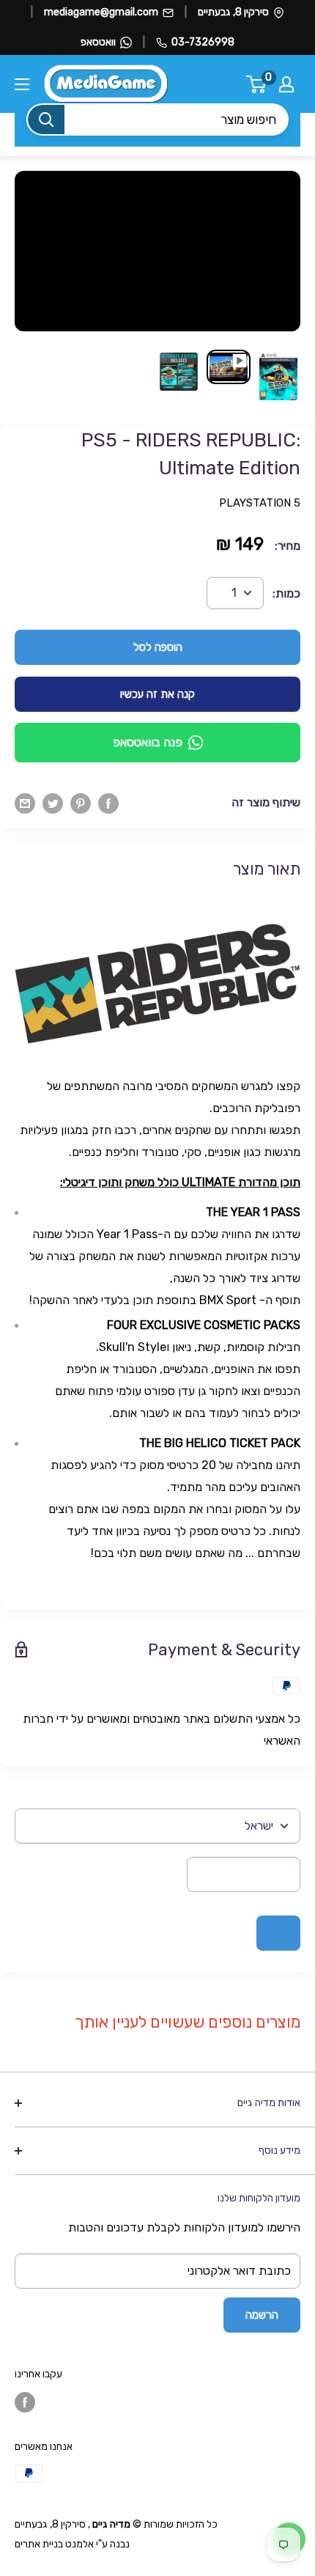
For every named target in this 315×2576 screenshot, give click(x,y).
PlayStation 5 (260, 503)
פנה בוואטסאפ (148, 742)
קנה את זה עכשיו (157, 694)
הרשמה (262, 2315)
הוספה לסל (158, 647)
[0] (257, 84)
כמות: (286, 593)
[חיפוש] (46, 119)
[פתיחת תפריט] (22, 84)
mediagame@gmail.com (101, 12)
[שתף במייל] (25, 803)
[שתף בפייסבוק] (108, 803)
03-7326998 (203, 42)
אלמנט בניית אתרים (54, 2544)
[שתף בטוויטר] (53, 803)
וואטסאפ (98, 42)
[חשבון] (286, 84)
